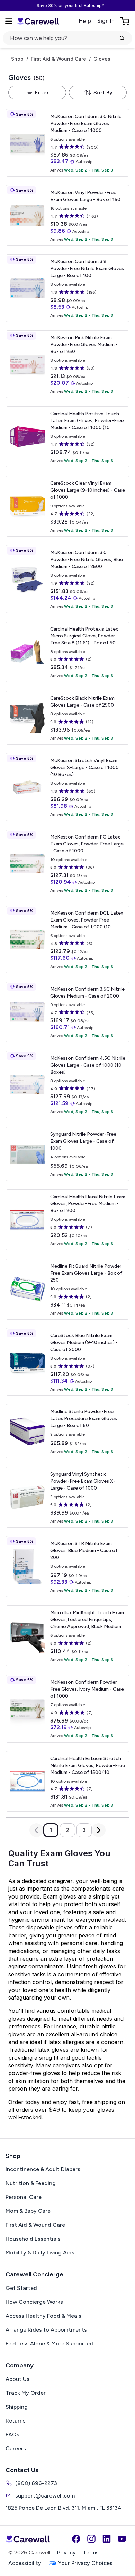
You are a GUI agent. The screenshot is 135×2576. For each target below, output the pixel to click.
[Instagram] (91, 2539)
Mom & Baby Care (28, 2211)
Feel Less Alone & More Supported (49, 2344)
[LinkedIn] (107, 2539)
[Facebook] (76, 2539)
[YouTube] (122, 2539)
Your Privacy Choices (85, 2563)
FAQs (12, 2435)
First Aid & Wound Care (58, 59)
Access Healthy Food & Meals (43, 2316)
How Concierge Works (34, 2302)
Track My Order (26, 2393)
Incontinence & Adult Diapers (43, 2169)
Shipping (17, 2407)
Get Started (21, 2288)
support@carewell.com (45, 2496)
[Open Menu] (9, 21)
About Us (17, 2379)
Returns (16, 2421)
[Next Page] (99, 1830)
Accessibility (25, 2563)
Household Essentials (33, 2239)
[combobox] (98, 93)
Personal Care (24, 2197)
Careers (16, 2448)
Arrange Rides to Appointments (46, 2330)
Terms (91, 2553)
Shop (17, 59)
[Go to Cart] (126, 21)
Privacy (66, 2553)
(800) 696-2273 (36, 2483)
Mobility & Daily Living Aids (40, 2253)
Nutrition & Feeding (31, 2183)
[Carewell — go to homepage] (38, 21)
